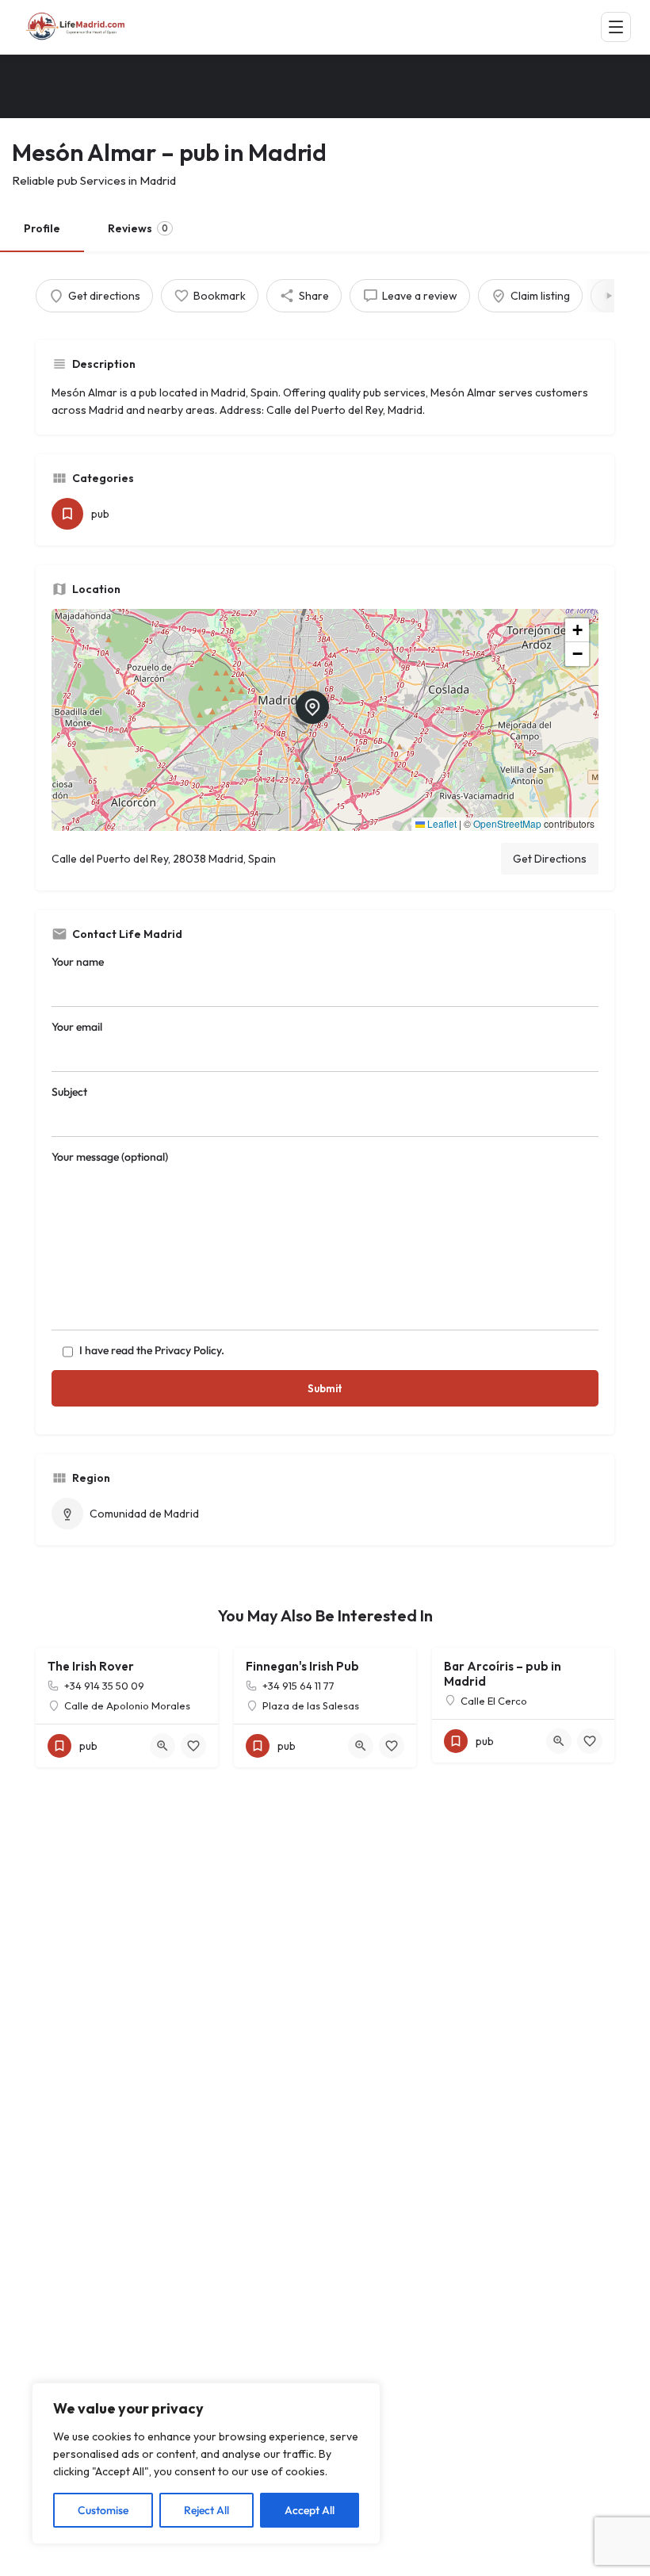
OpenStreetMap (507, 823)
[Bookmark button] (193, 1746)
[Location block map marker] (312, 707)
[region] (206, 2463)
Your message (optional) (110, 1157)
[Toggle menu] (616, 27)
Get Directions (550, 859)
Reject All (206, 2510)
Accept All (310, 2510)
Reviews (138, 228)
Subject (69, 1092)
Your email (77, 1027)
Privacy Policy (188, 1350)
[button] (325, 720)
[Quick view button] (162, 1746)
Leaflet (441, 823)
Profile (42, 228)
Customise (103, 2510)
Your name (78, 962)
